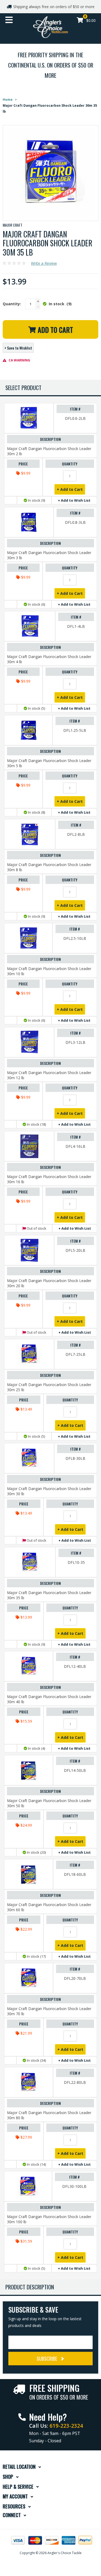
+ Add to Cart (70, 489)
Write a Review (44, 263)
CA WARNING (19, 360)
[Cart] (80, 21)
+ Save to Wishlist (18, 348)
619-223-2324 (66, 2426)
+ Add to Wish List (74, 500)
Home (8, 100)
